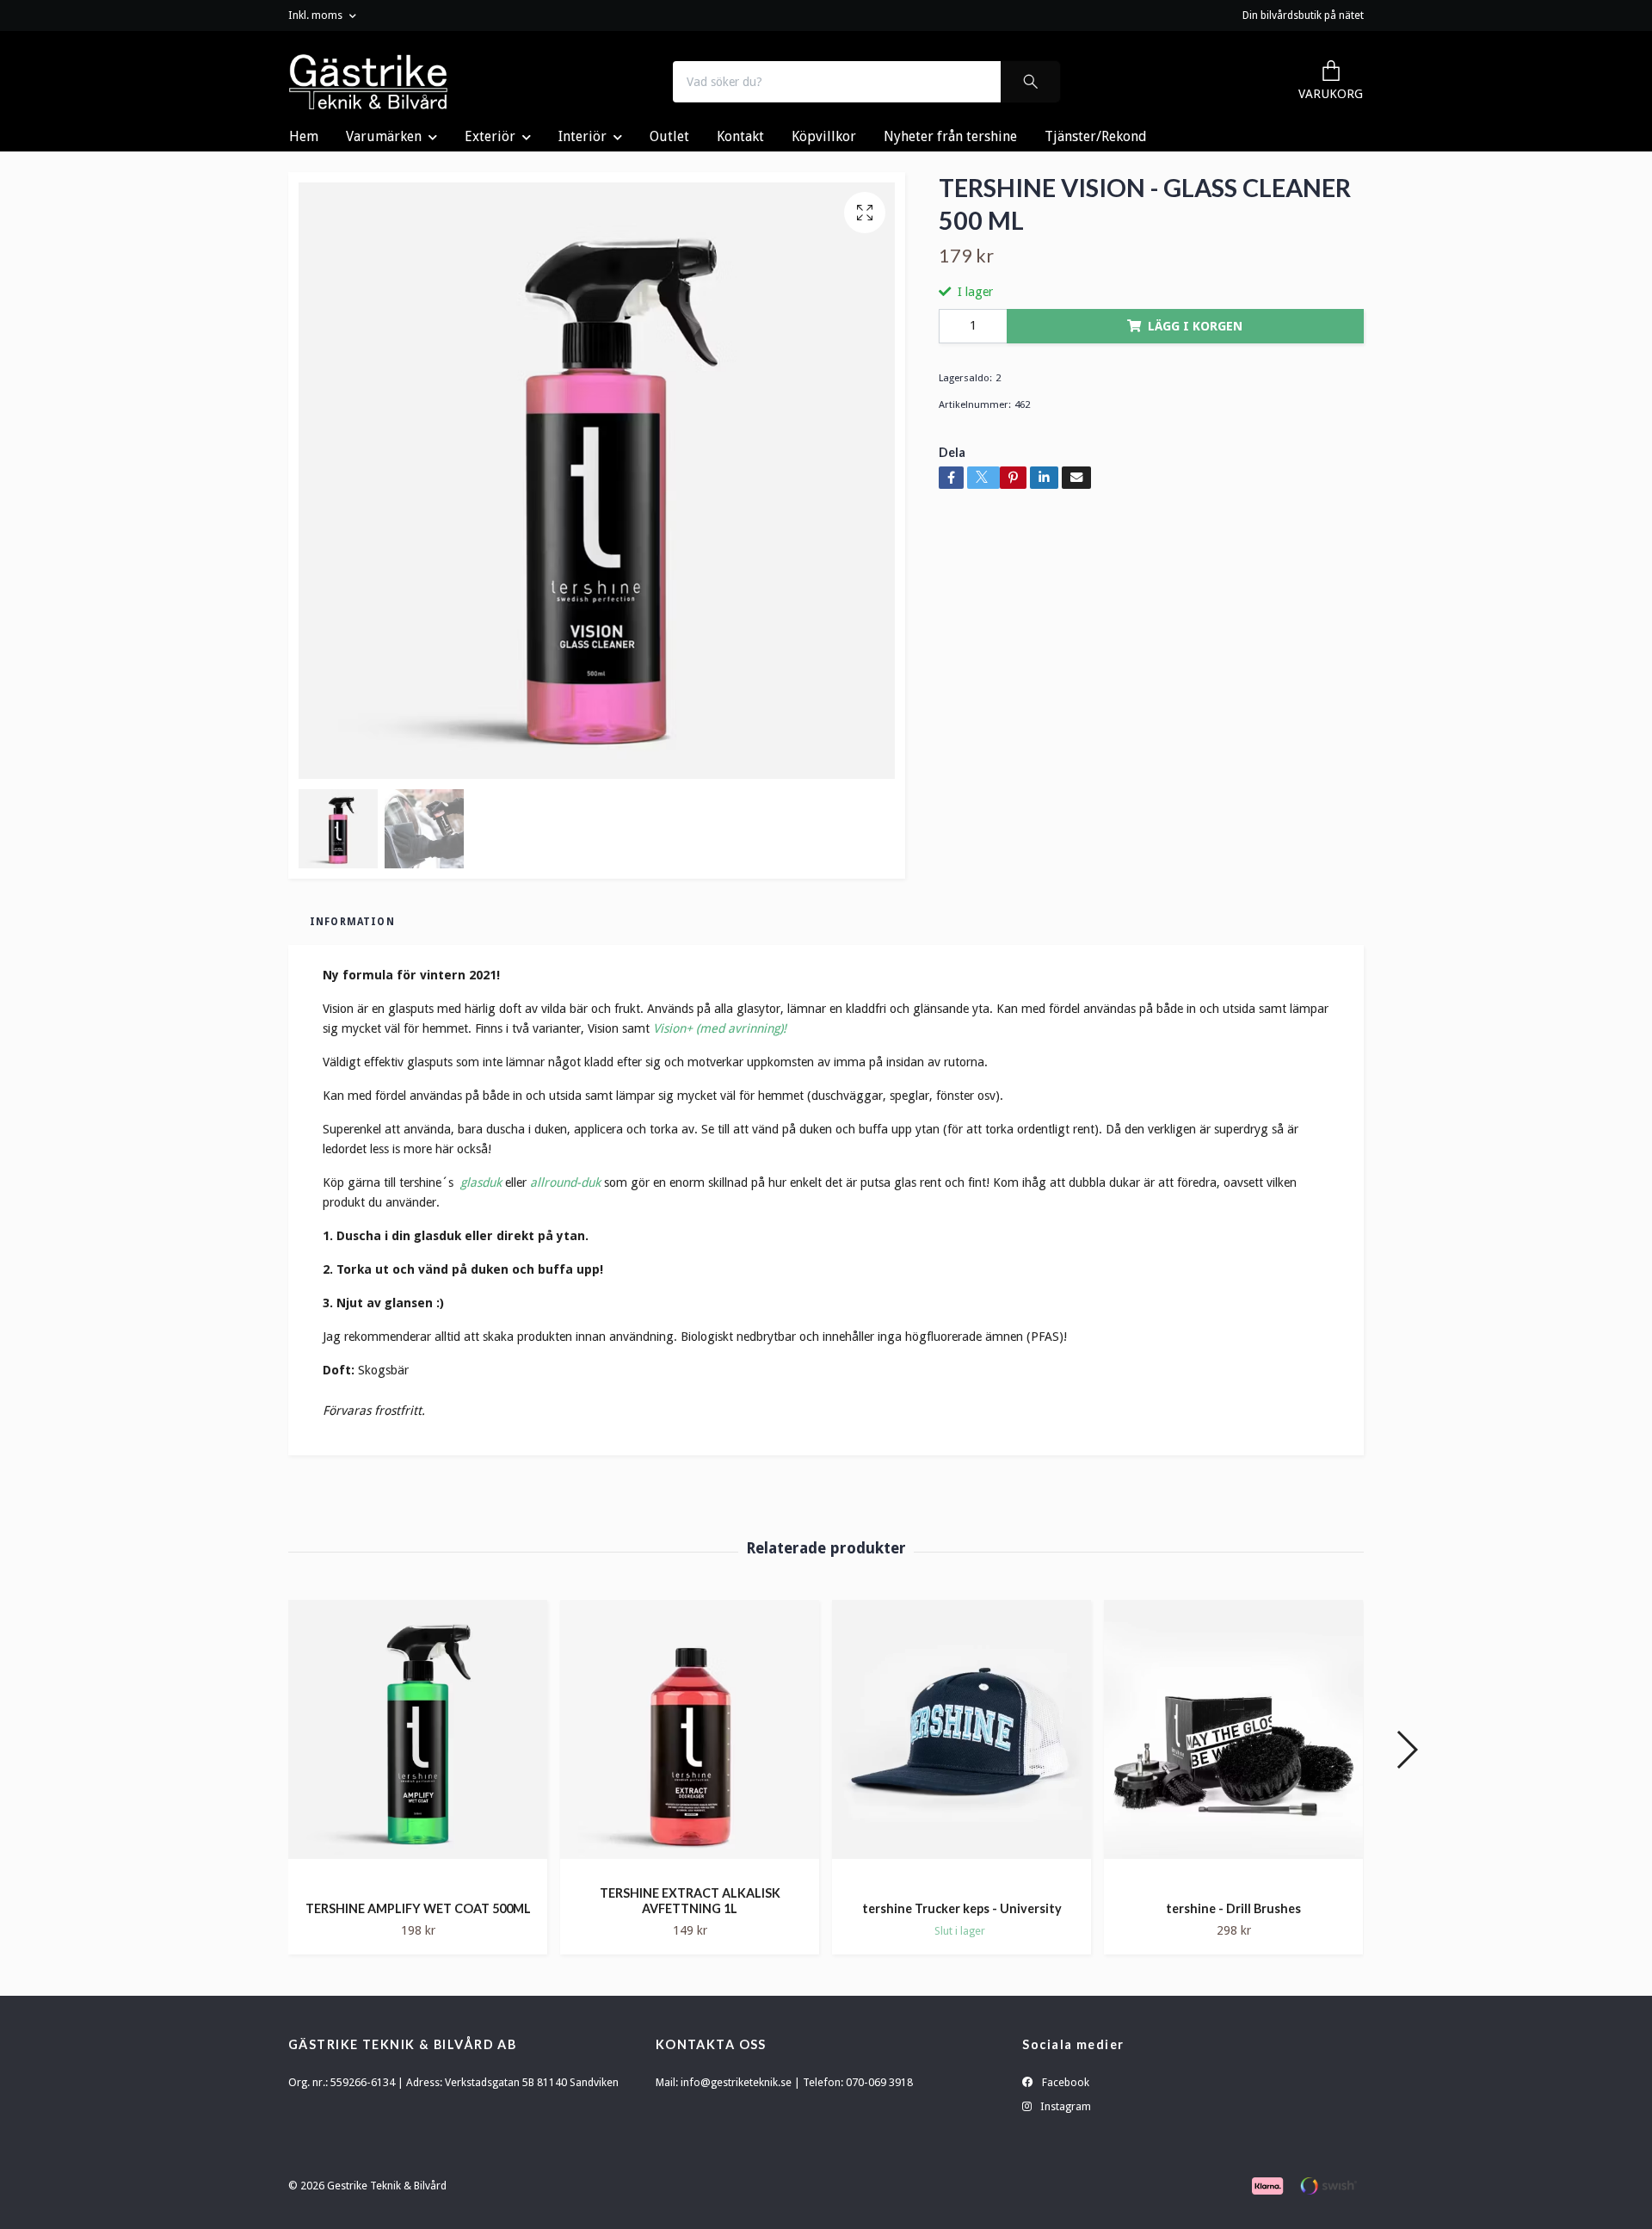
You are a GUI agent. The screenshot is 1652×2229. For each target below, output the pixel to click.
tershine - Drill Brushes (1233, 1908)
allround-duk (565, 1182)
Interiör (583, 136)
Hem (304, 136)
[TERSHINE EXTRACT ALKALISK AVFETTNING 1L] (690, 1736)
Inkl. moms (317, 15)
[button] (1406, 1750)
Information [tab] (352, 922)
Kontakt (740, 136)
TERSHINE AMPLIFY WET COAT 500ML (418, 1908)
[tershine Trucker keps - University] (962, 1744)
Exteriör (490, 136)
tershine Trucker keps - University (962, 1908)
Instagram (1064, 2106)
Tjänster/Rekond (1096, 136)
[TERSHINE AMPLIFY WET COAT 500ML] (418, 1744)
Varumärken (384, 136)
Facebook (1064, 2082)
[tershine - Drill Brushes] (1233, 1744)
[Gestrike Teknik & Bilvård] (369, 82)
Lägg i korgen (1195, 326)
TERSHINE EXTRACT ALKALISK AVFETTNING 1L (690, 1901)
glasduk (481, 1182)
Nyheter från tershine (950, 136)
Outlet (669, 136)
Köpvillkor (824, 136)
